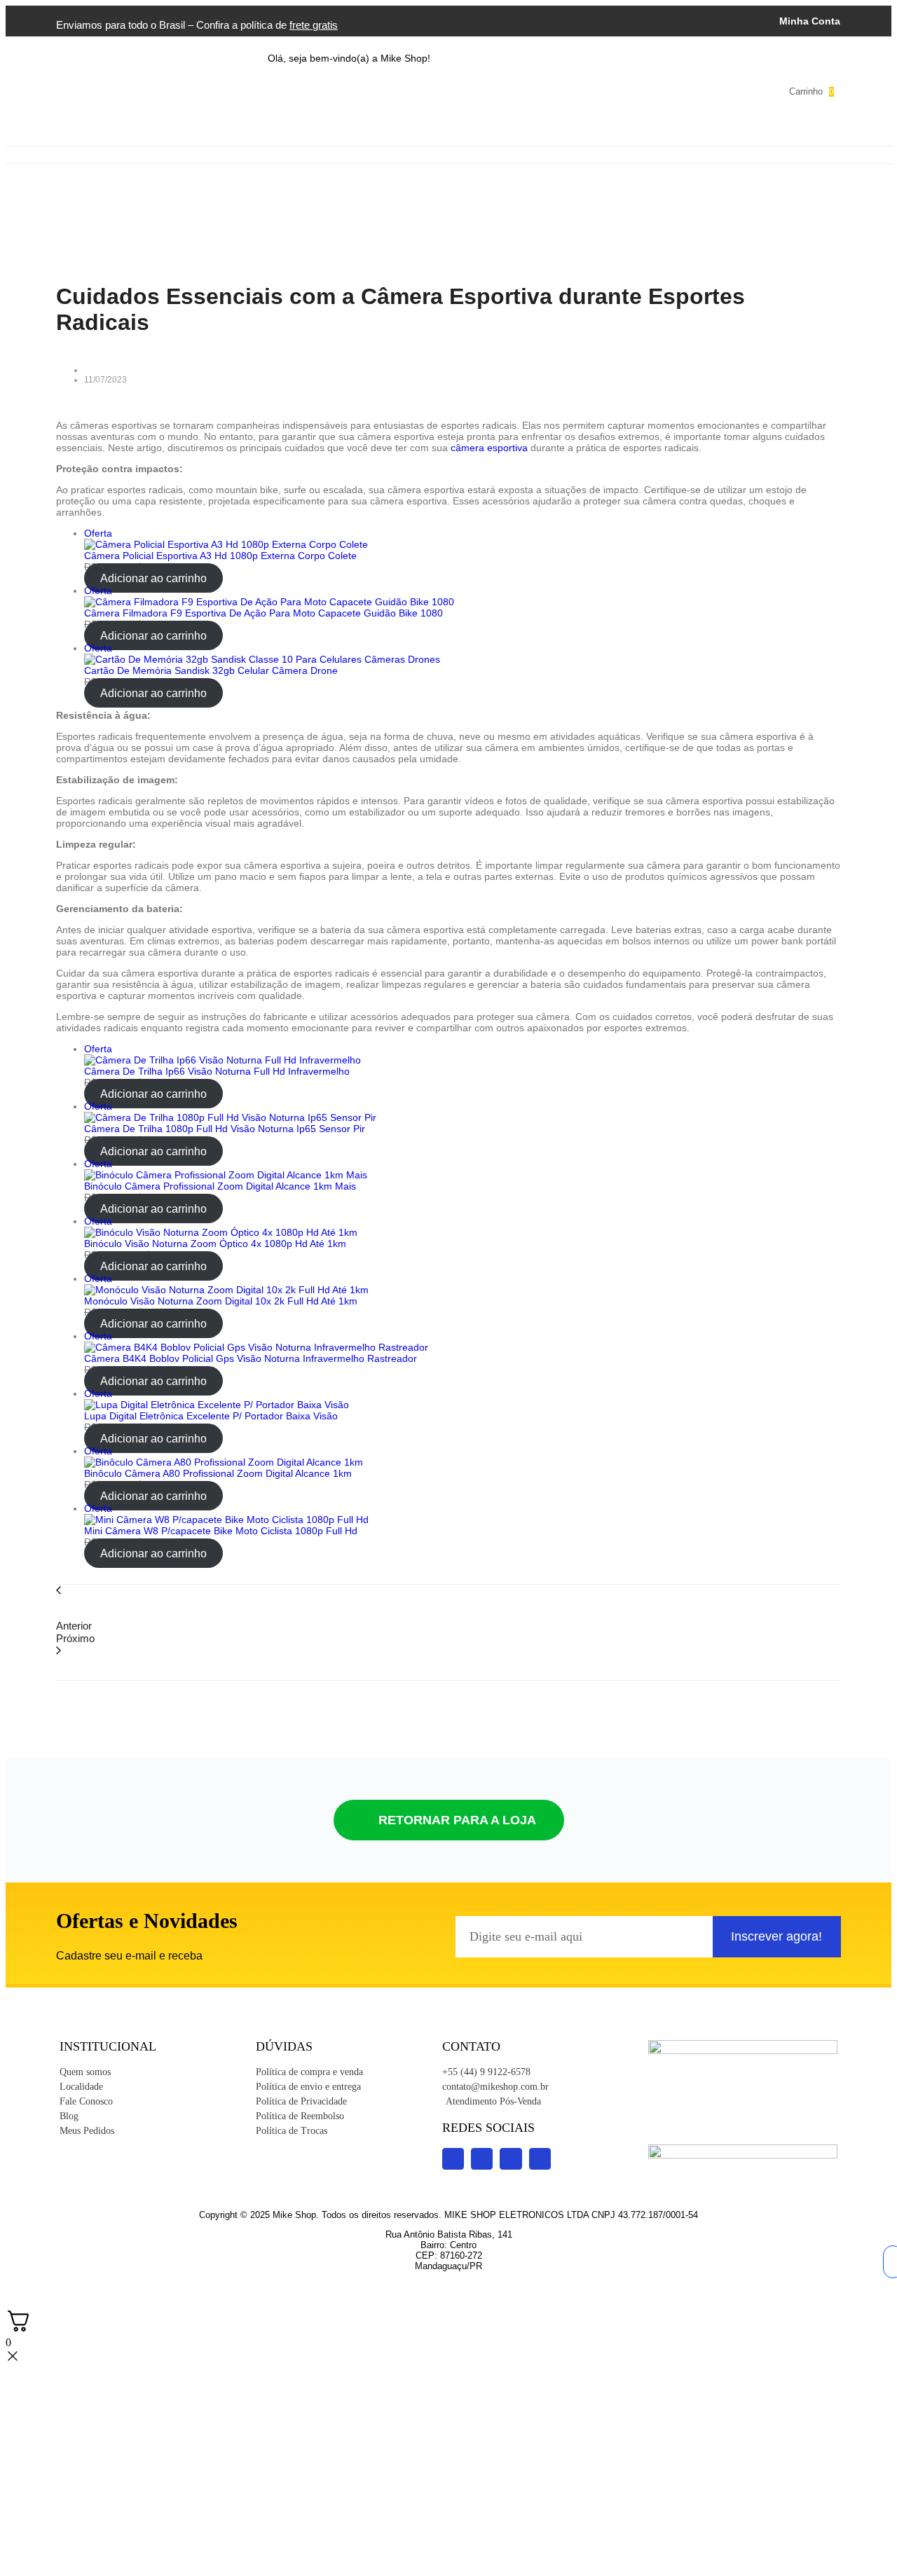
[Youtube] (509, 90)
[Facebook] (540, 90)
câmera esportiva (489, 448)
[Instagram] (479, 90)
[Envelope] (633, 90)
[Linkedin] (571, 90)
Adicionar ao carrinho (153, 578)
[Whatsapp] (602, 90)
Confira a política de (267, 25)
